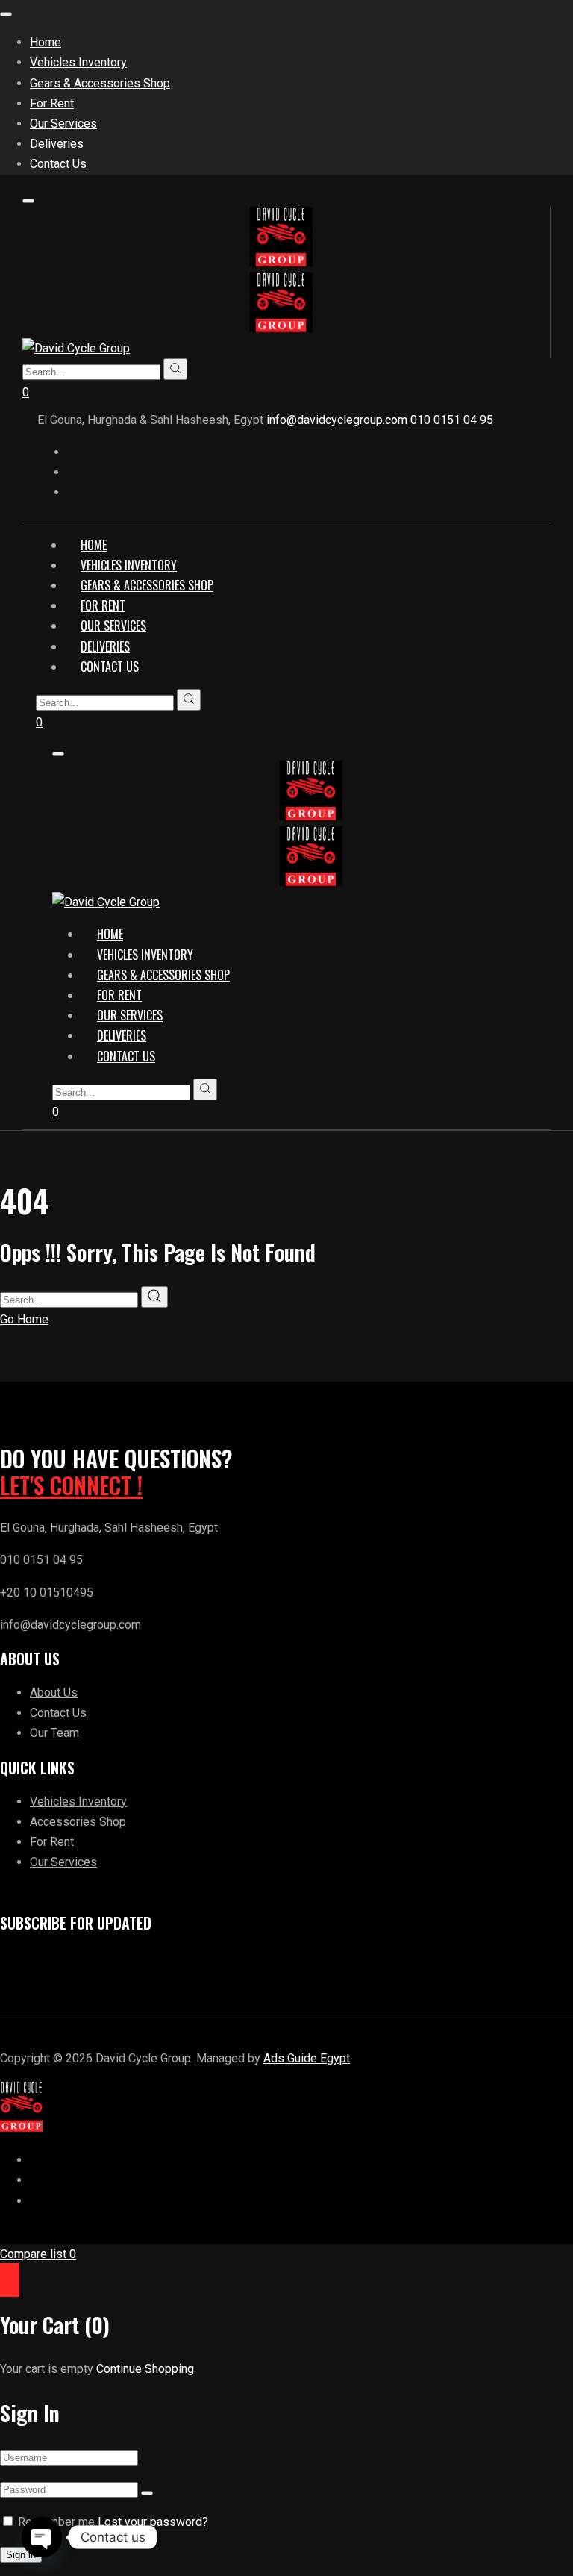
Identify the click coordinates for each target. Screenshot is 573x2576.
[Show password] (147, 2493)
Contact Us (58, 1713)
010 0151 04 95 (452, 420)
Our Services (63, 1862)
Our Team (54, 1733)
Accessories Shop (78, 1822)
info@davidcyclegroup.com (337, 420)
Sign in (21, 2555)
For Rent (52, 1842)
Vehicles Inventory (78, 1802)
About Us (54, 1693)
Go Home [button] (24, 1319)
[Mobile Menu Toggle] (6, 14)
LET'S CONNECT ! (71, 1485)
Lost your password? (153, 2522)
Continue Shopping (145, 2369)
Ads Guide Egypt (307, 2058)
